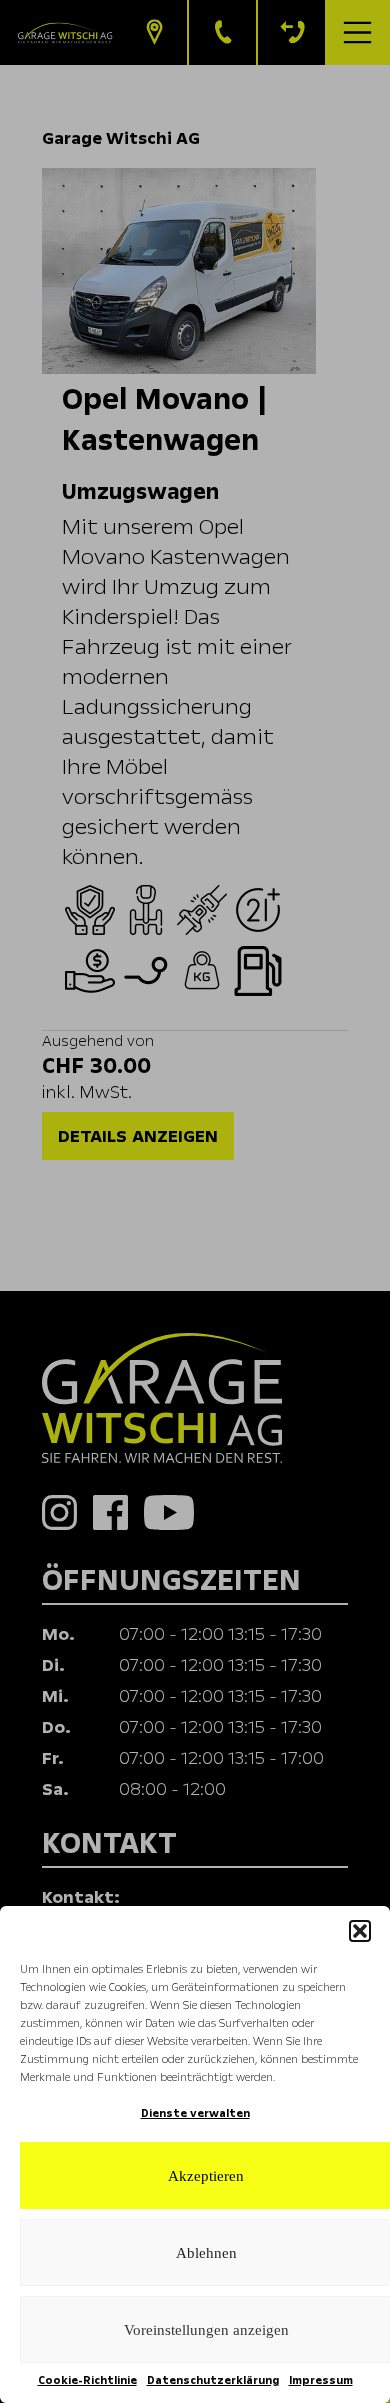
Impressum (321, 2380)
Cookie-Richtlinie (87, 2380)
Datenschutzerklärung (213, 2380)
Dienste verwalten (195, 2113)
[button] (360, 1931)
